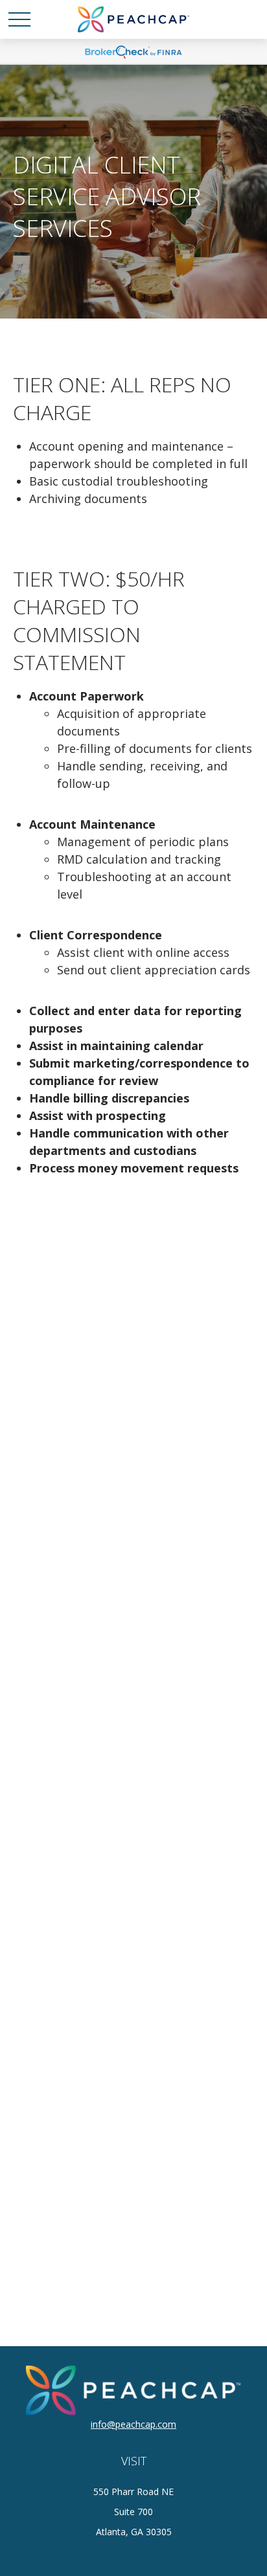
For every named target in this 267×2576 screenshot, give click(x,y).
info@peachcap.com (133, 2424)
